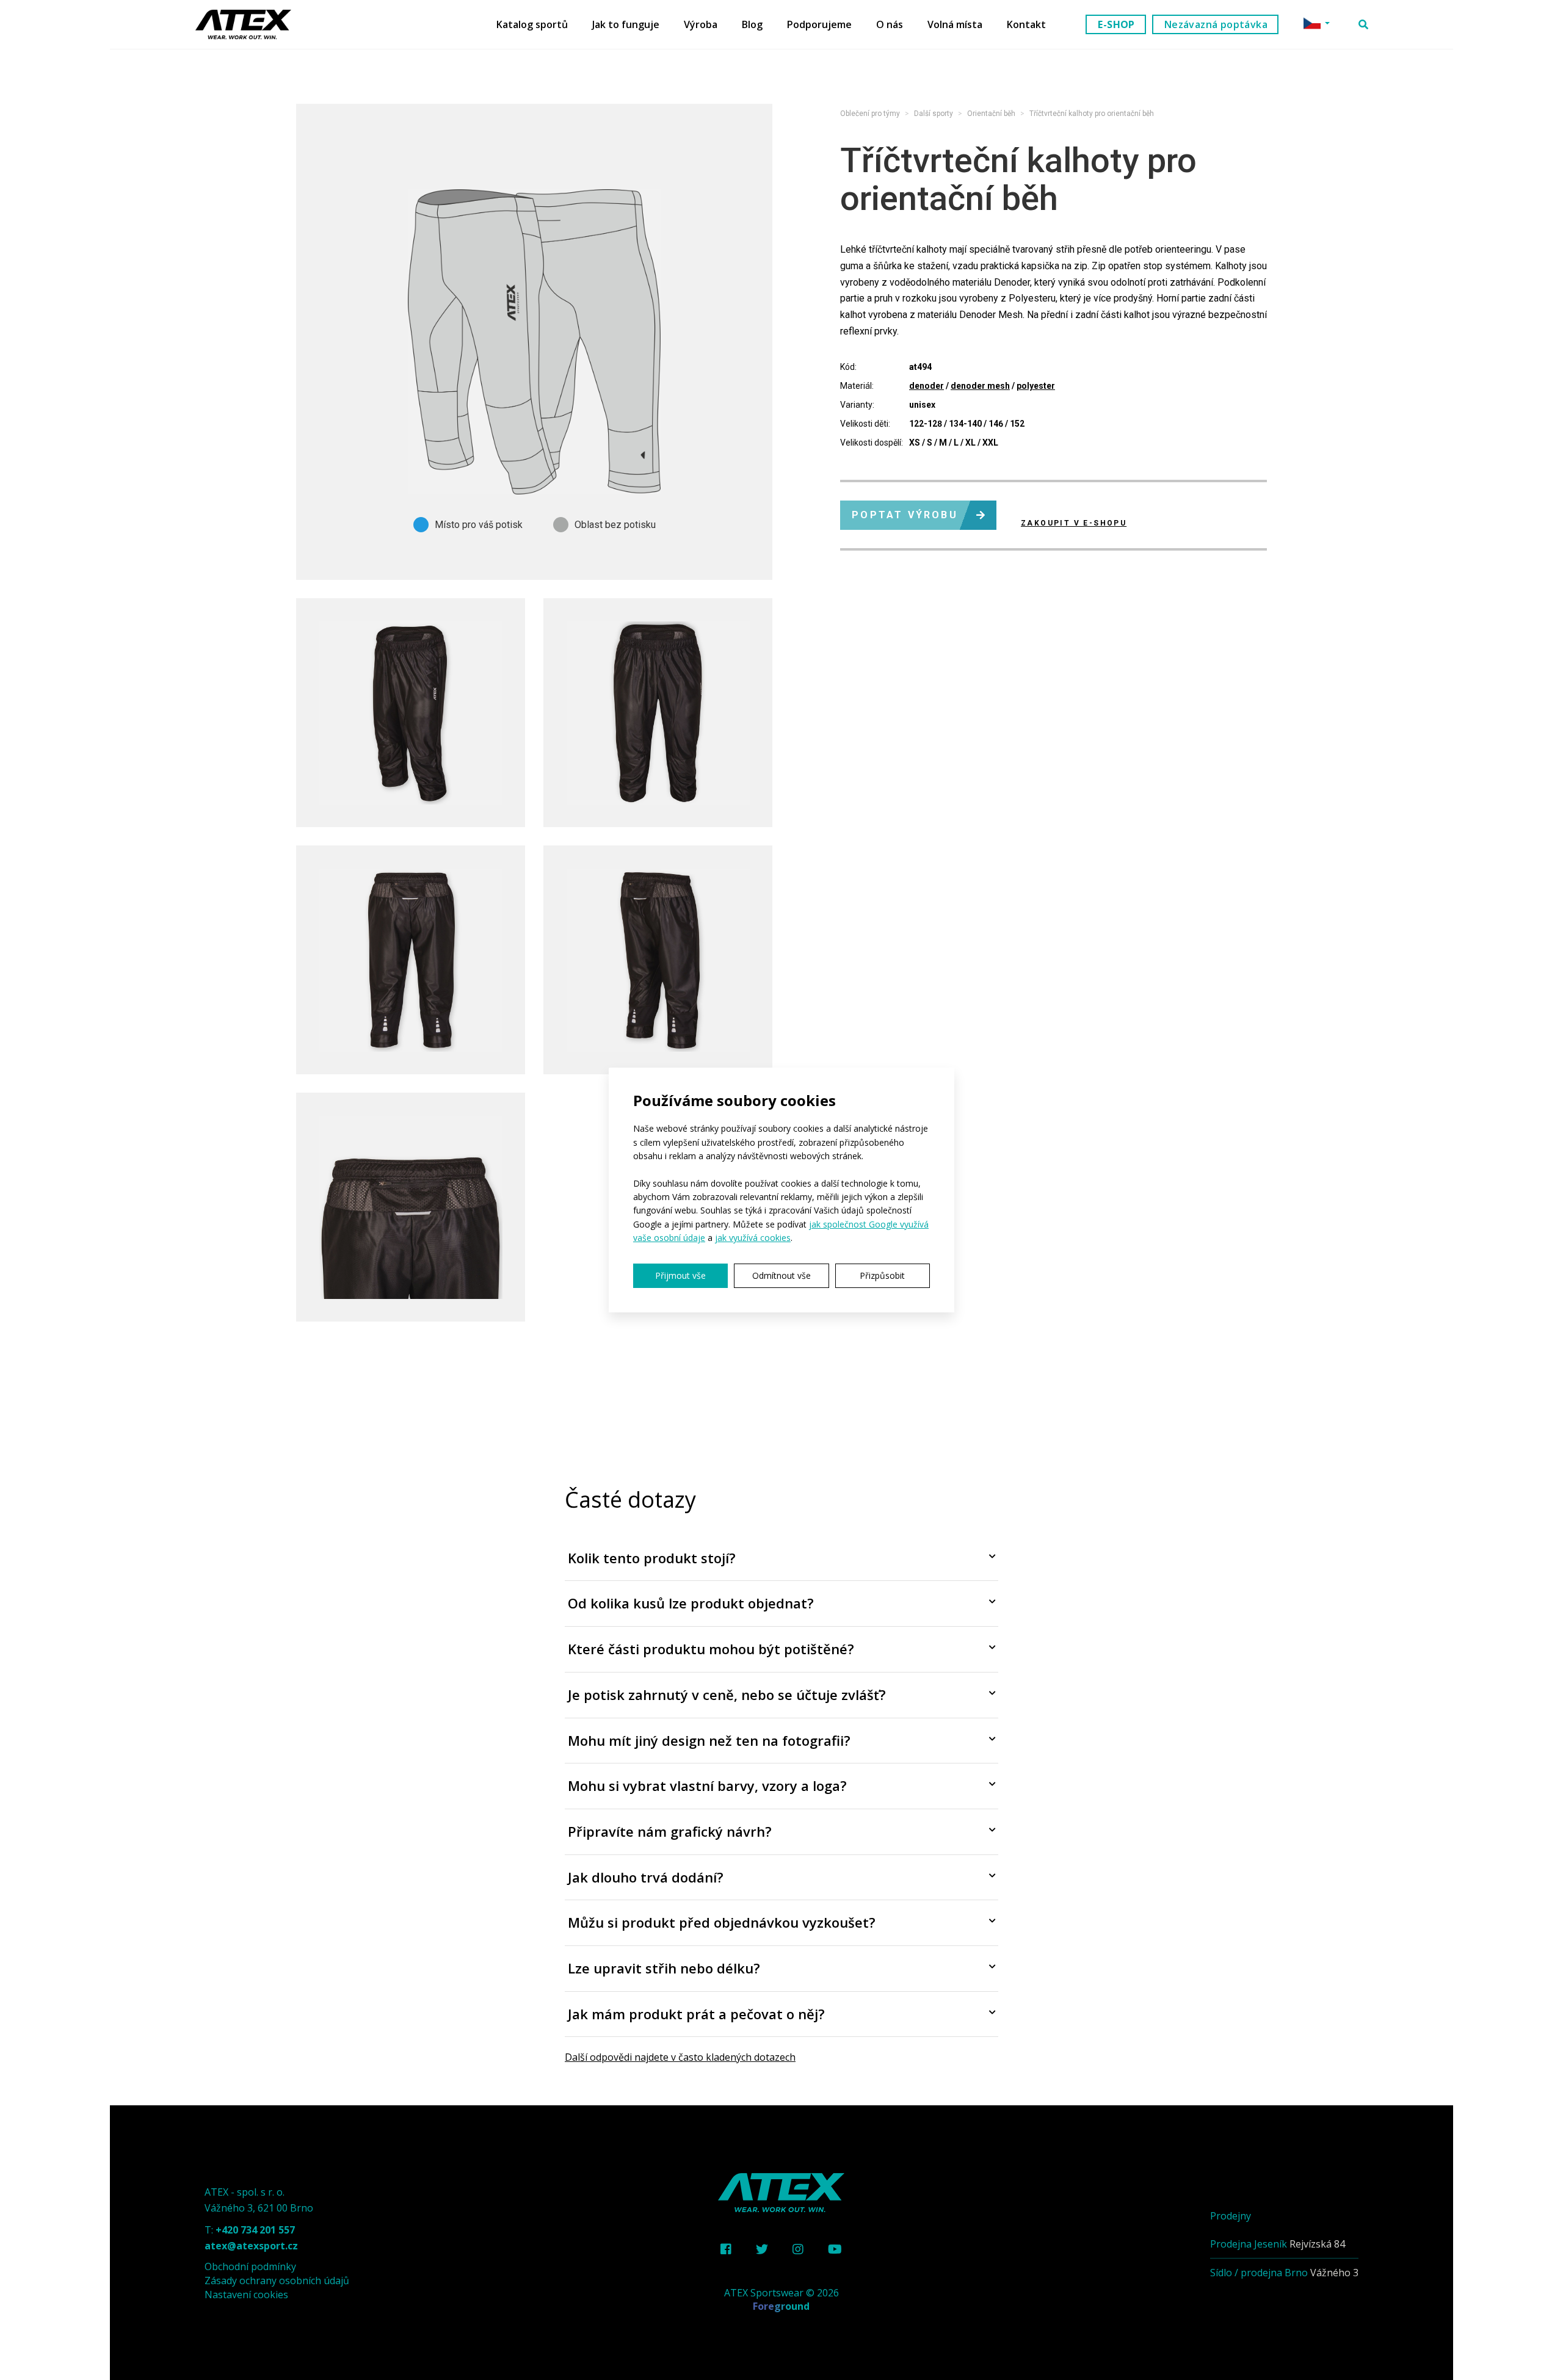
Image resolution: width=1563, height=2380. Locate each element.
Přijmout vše (680, 1275)
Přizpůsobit (882, 1275)
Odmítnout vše (781, 1275)
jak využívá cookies (753, 1238)
